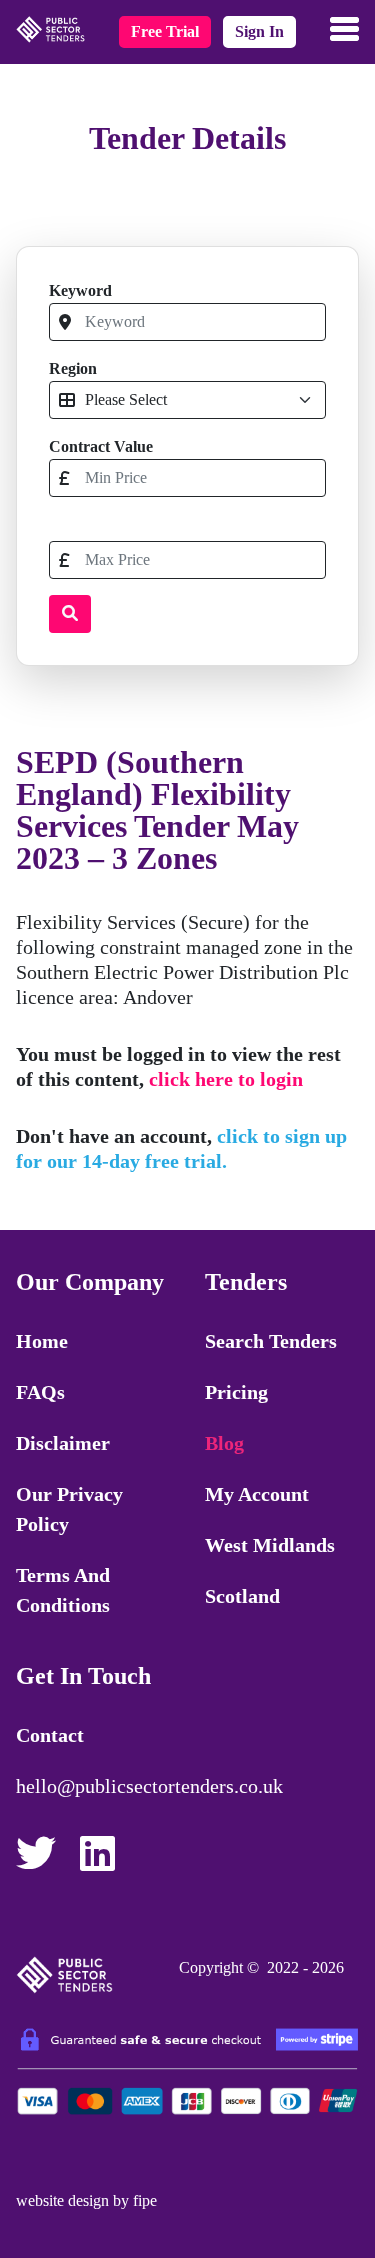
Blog (224, 1443)
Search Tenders (271, 1341)
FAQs (40, 1392)
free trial (165, 31)
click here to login (226, 1079)
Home (42, 1341)
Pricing (236, 1392)
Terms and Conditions (63, 1590)
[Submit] (70, 614)
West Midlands (270, 1545)
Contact (50, 1735)
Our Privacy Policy (69, 1509)
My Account (257, 1494)
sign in (259, 31)
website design (62, 2200)
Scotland (242, 1596)
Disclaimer (63, 1443)
